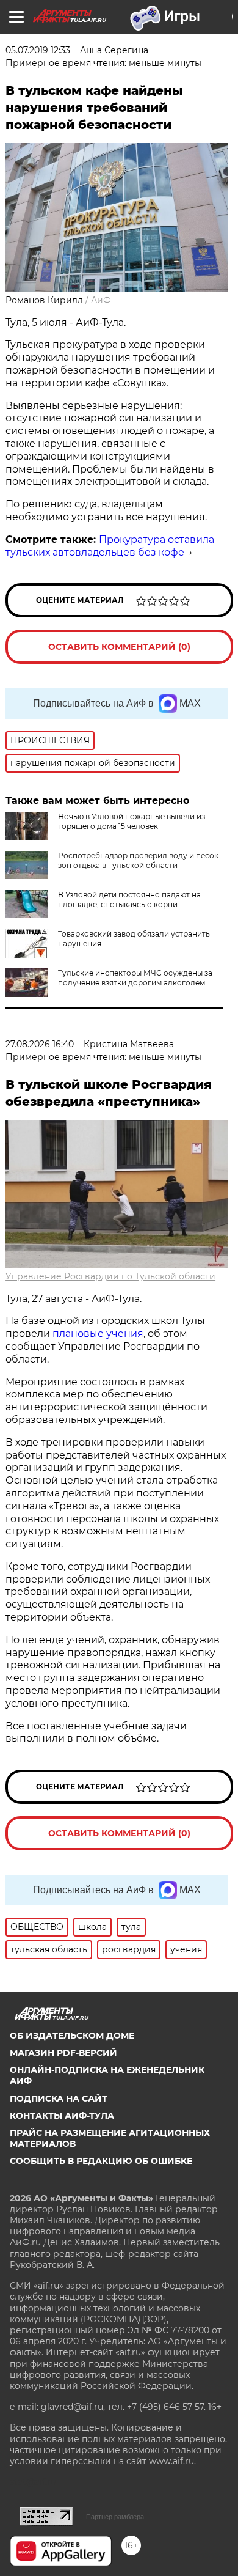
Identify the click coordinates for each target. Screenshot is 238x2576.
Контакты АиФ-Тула (62, 2116)
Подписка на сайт (59, 2099)
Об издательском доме (72, 2036)
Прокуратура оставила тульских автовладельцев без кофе (110, 546)
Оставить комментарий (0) (119, 647)
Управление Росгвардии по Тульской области (110, 1276)
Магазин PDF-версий (63, 2053)
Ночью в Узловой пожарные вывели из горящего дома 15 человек (132, 821)
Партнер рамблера (115, 2517)
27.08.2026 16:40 (40, 1044)
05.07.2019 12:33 (38, 50)
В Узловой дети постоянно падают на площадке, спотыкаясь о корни (129, 900)
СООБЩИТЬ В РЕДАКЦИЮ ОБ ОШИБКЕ (101, 2161)
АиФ (101, 300)
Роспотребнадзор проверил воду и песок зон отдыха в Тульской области (138, 860)
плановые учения (98, 1334)
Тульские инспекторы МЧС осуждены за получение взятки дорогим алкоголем (135, 978)
